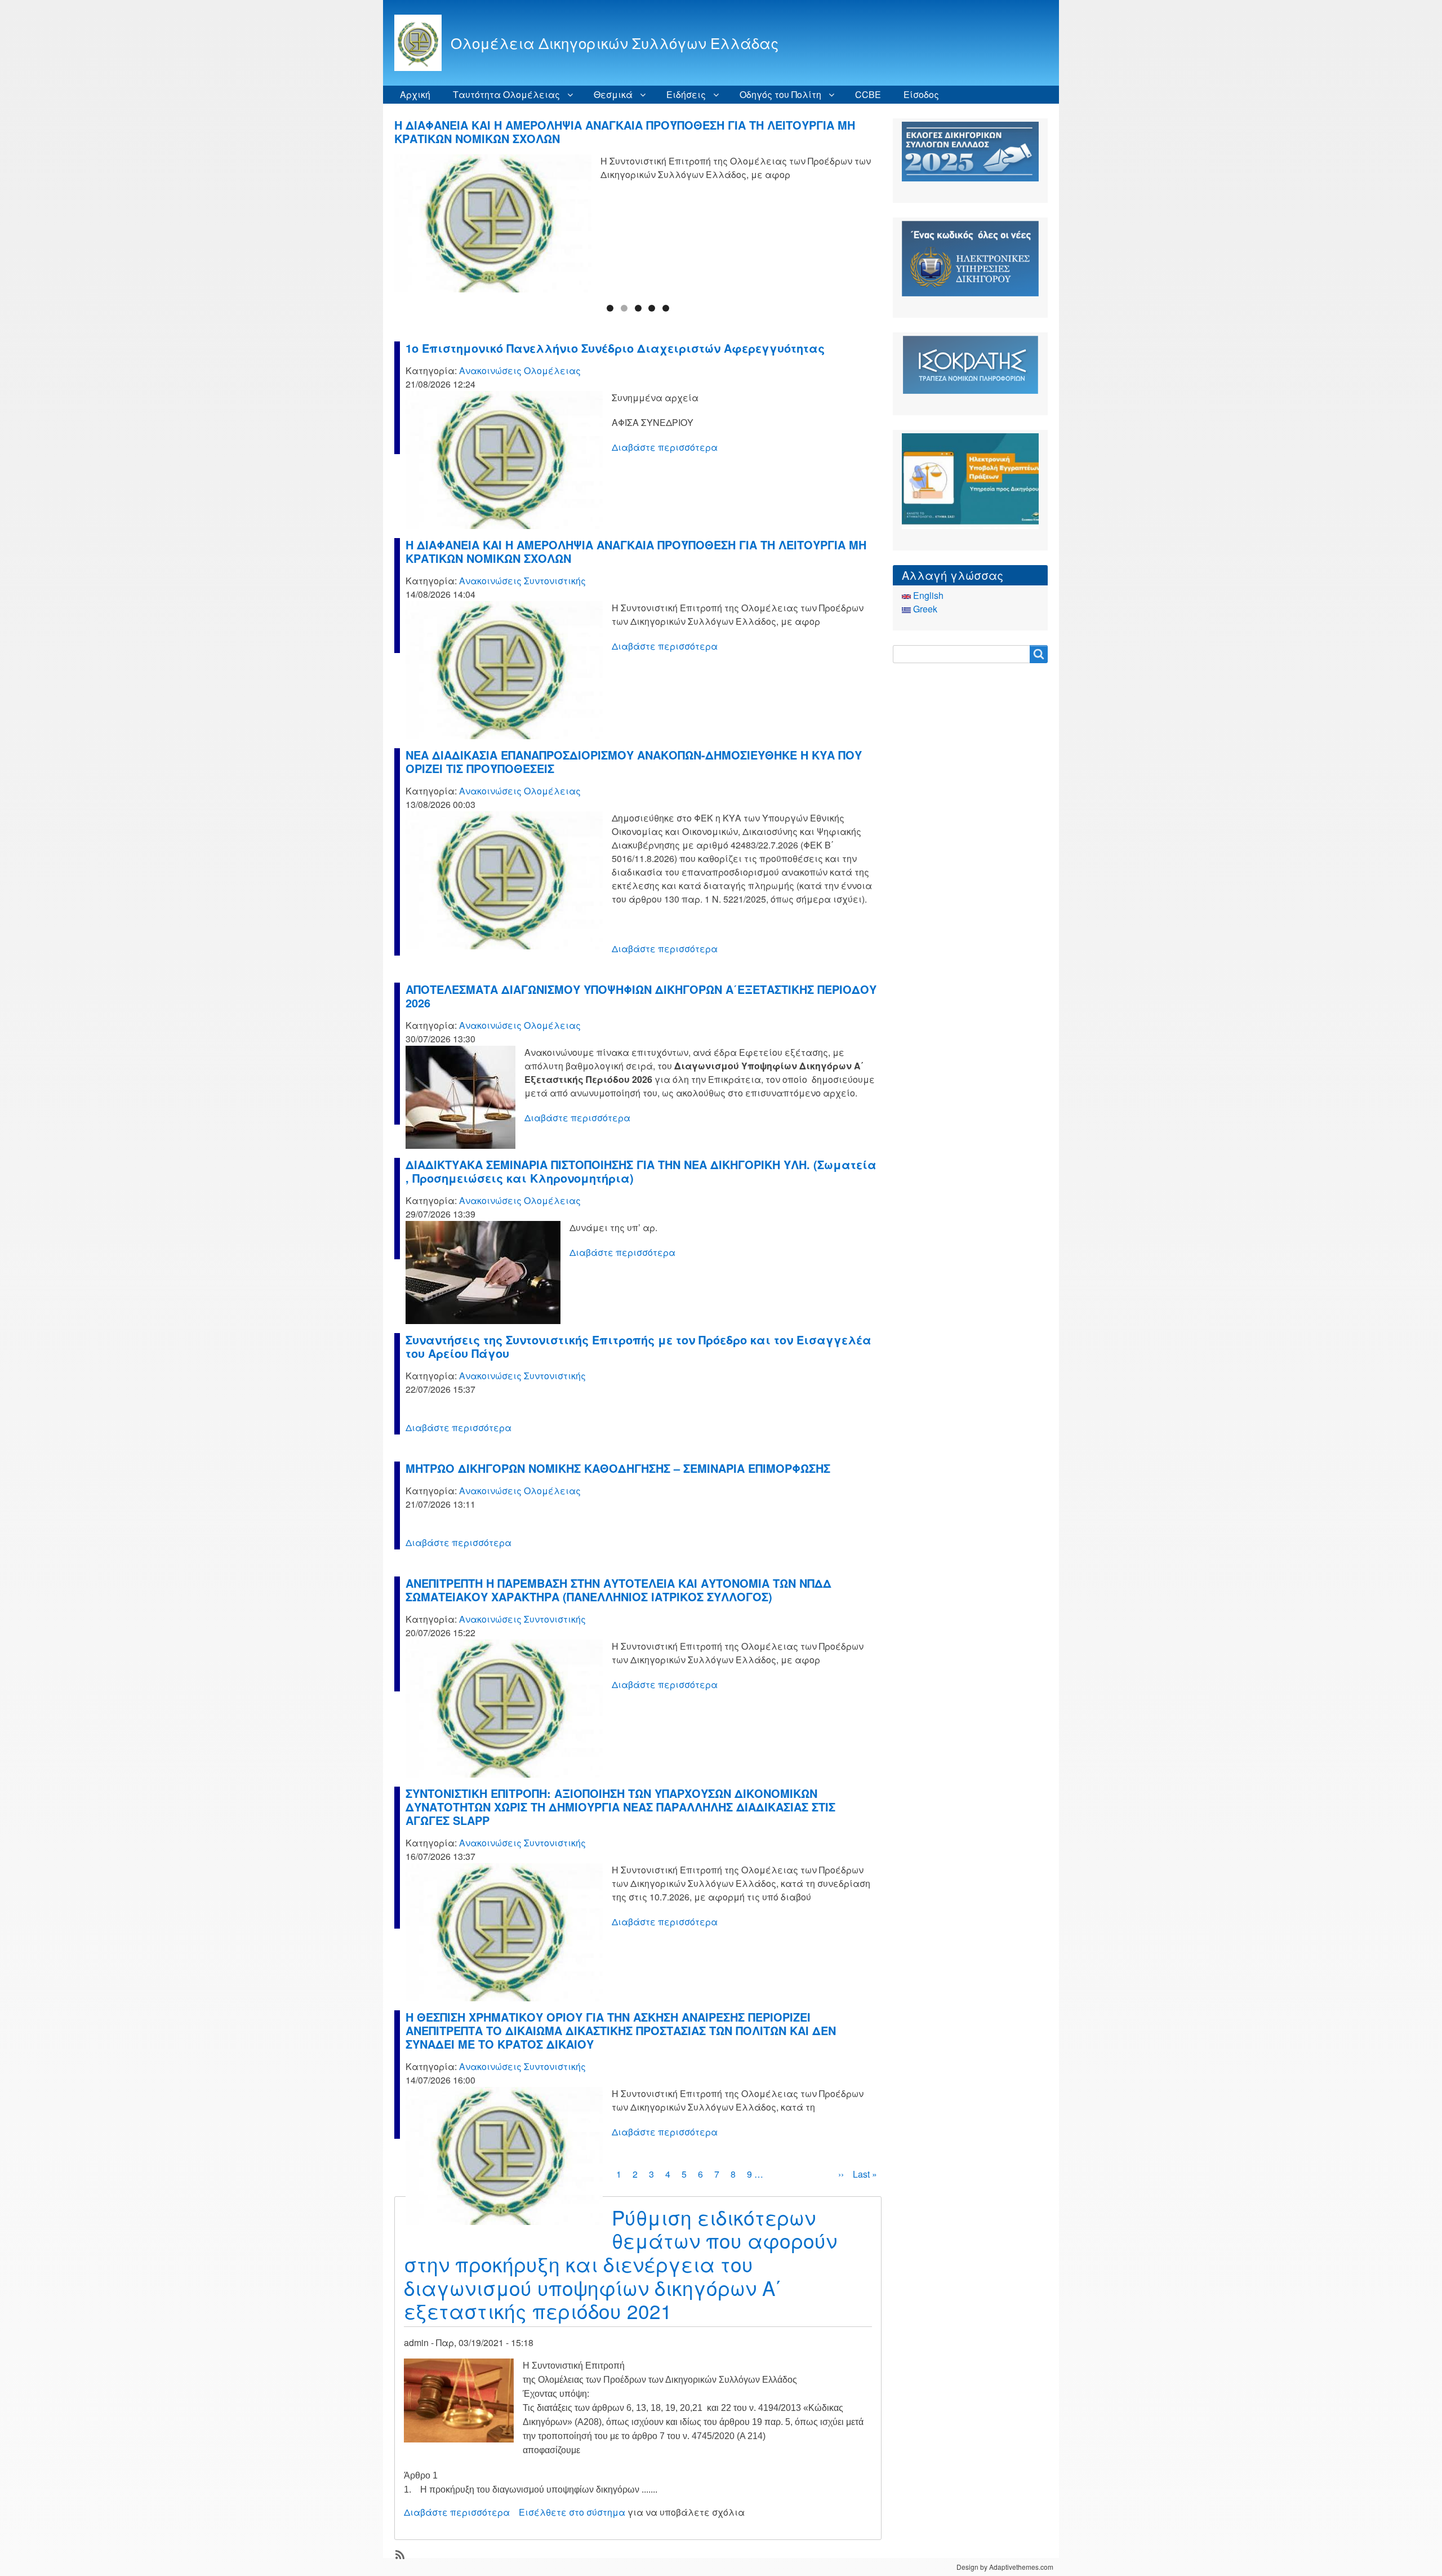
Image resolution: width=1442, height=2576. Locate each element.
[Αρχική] (422, 43)
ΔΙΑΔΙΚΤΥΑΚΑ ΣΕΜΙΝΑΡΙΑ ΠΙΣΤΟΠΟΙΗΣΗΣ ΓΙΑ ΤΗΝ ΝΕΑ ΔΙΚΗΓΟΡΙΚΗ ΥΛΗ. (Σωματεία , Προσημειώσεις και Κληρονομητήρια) (641, 1171)
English (927, 595)
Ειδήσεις (686, 94)
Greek (924, 609)
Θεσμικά (613, 94)
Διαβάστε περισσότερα (665, 447)
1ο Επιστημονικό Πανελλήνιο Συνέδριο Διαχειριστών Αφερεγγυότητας (615, 348)
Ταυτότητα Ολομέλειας (506, 94)
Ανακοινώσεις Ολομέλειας (520, 370)
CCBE (868, 94)
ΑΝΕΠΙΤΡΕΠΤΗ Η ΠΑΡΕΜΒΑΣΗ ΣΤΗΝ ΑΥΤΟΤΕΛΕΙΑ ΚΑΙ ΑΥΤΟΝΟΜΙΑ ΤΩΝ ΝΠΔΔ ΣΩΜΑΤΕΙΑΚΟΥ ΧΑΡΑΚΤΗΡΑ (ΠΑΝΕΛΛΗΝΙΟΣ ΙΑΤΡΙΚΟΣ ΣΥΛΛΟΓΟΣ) (618, 1590)
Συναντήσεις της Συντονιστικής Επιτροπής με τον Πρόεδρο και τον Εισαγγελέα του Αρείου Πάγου (638, 1346)
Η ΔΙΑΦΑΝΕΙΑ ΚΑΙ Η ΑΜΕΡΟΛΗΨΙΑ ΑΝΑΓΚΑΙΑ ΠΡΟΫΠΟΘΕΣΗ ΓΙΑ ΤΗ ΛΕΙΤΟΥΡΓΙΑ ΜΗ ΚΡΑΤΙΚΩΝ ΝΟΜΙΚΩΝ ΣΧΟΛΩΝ (636, 551)
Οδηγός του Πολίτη (780, 94)
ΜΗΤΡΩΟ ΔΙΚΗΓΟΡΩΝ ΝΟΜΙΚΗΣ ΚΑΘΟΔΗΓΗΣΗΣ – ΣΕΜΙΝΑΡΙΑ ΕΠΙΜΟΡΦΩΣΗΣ (618, 1468)
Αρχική (415, 94)
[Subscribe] (399, 2553)
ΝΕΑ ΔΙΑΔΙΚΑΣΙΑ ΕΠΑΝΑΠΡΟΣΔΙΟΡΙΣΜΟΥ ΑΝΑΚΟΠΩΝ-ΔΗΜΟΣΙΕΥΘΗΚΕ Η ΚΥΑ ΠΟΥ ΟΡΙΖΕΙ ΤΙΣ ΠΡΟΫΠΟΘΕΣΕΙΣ (622, 132)
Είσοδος (921, 94)
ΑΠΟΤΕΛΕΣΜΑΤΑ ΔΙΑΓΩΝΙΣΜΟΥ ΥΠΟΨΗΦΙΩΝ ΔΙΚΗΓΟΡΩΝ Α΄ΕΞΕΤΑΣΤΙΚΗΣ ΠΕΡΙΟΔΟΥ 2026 (641, 996)
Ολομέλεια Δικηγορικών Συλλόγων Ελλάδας (615, 43)
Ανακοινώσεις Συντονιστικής (522, 581)
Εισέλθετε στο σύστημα (572, 2512)
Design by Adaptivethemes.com (1005, 2567)
